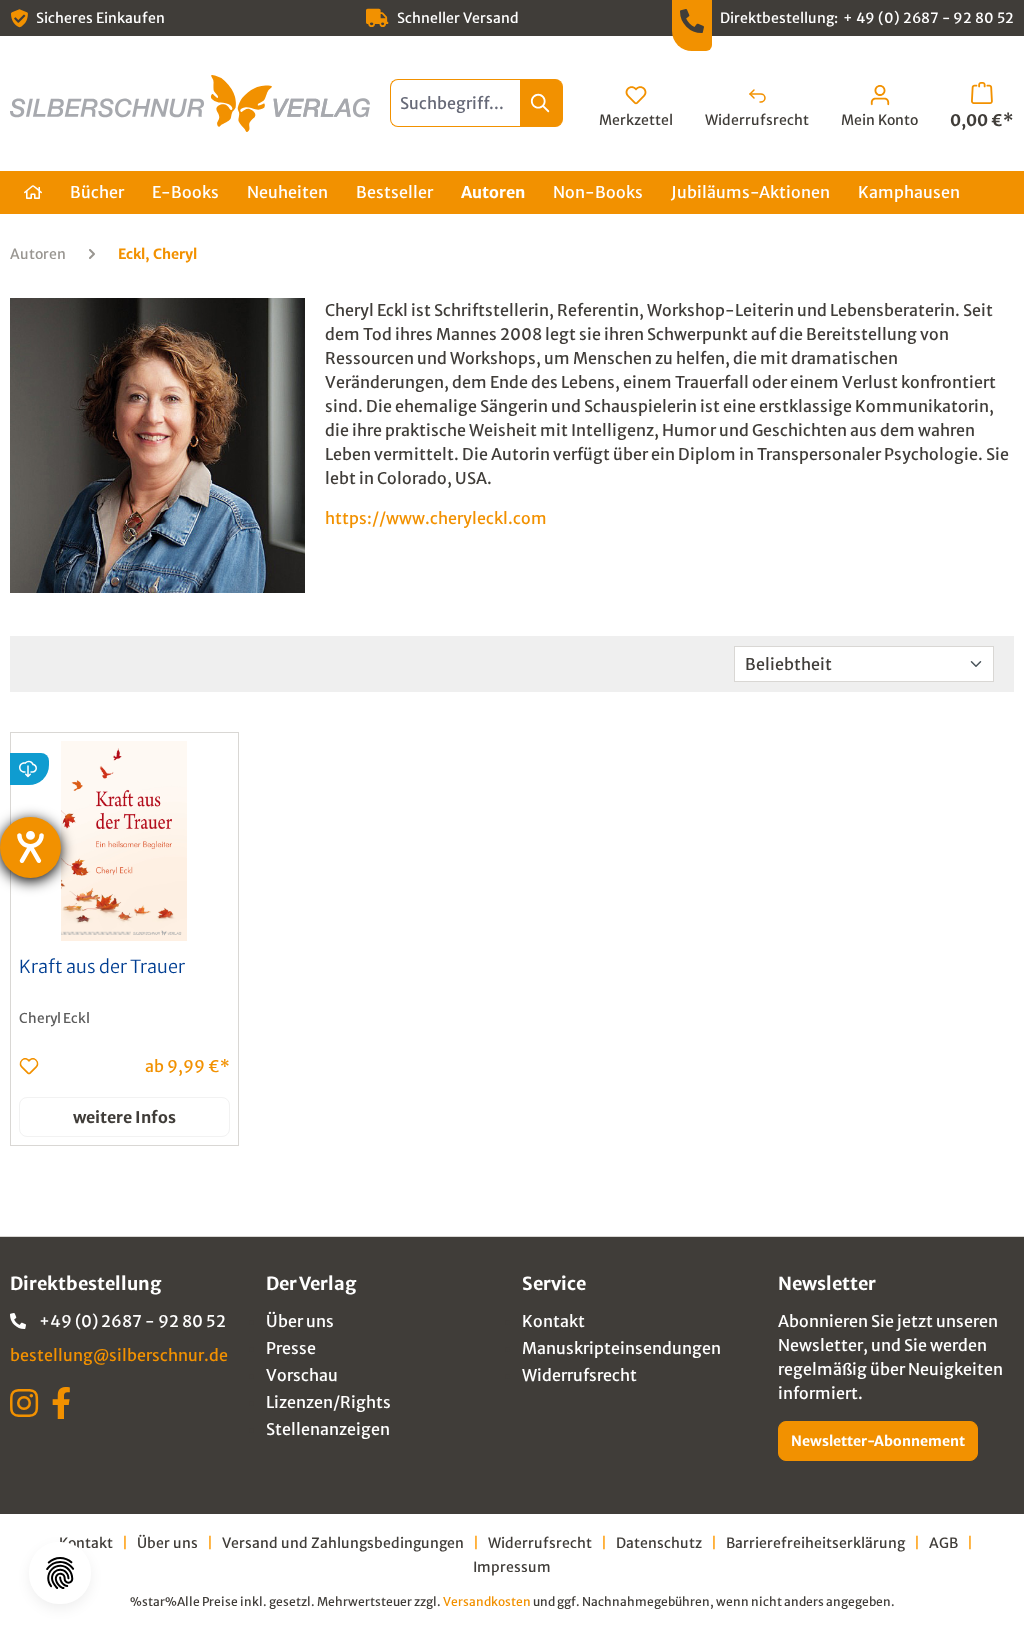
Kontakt (553, 1321)
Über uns (300, 1321)
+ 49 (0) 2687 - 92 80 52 (928, 18)
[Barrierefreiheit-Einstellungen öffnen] (30, 847)
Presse (291, 1348)
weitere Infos (124, 1117)
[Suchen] (541, 103)
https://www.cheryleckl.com (436, 518)
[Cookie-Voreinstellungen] (60, 1573)
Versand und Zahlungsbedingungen (343, 1543)
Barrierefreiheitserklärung (815, 1543)
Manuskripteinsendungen (621, 1348)
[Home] (33, 192)
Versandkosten (487, 1601)
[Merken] (29, 1066)
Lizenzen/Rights (328, 1402)
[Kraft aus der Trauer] (124, 841)
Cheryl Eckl (54, 1018)
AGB (943, 1543)
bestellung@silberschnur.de (119, 1355)
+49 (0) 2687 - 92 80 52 (132, 1321)
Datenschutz (659, 1543)
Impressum (512, 1567)
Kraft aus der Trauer (102, 967)
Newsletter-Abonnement (878, 1441)
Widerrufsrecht (579, 1375)
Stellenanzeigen (328, 1429)
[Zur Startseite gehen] (190, 103)
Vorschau (302, 1375)
